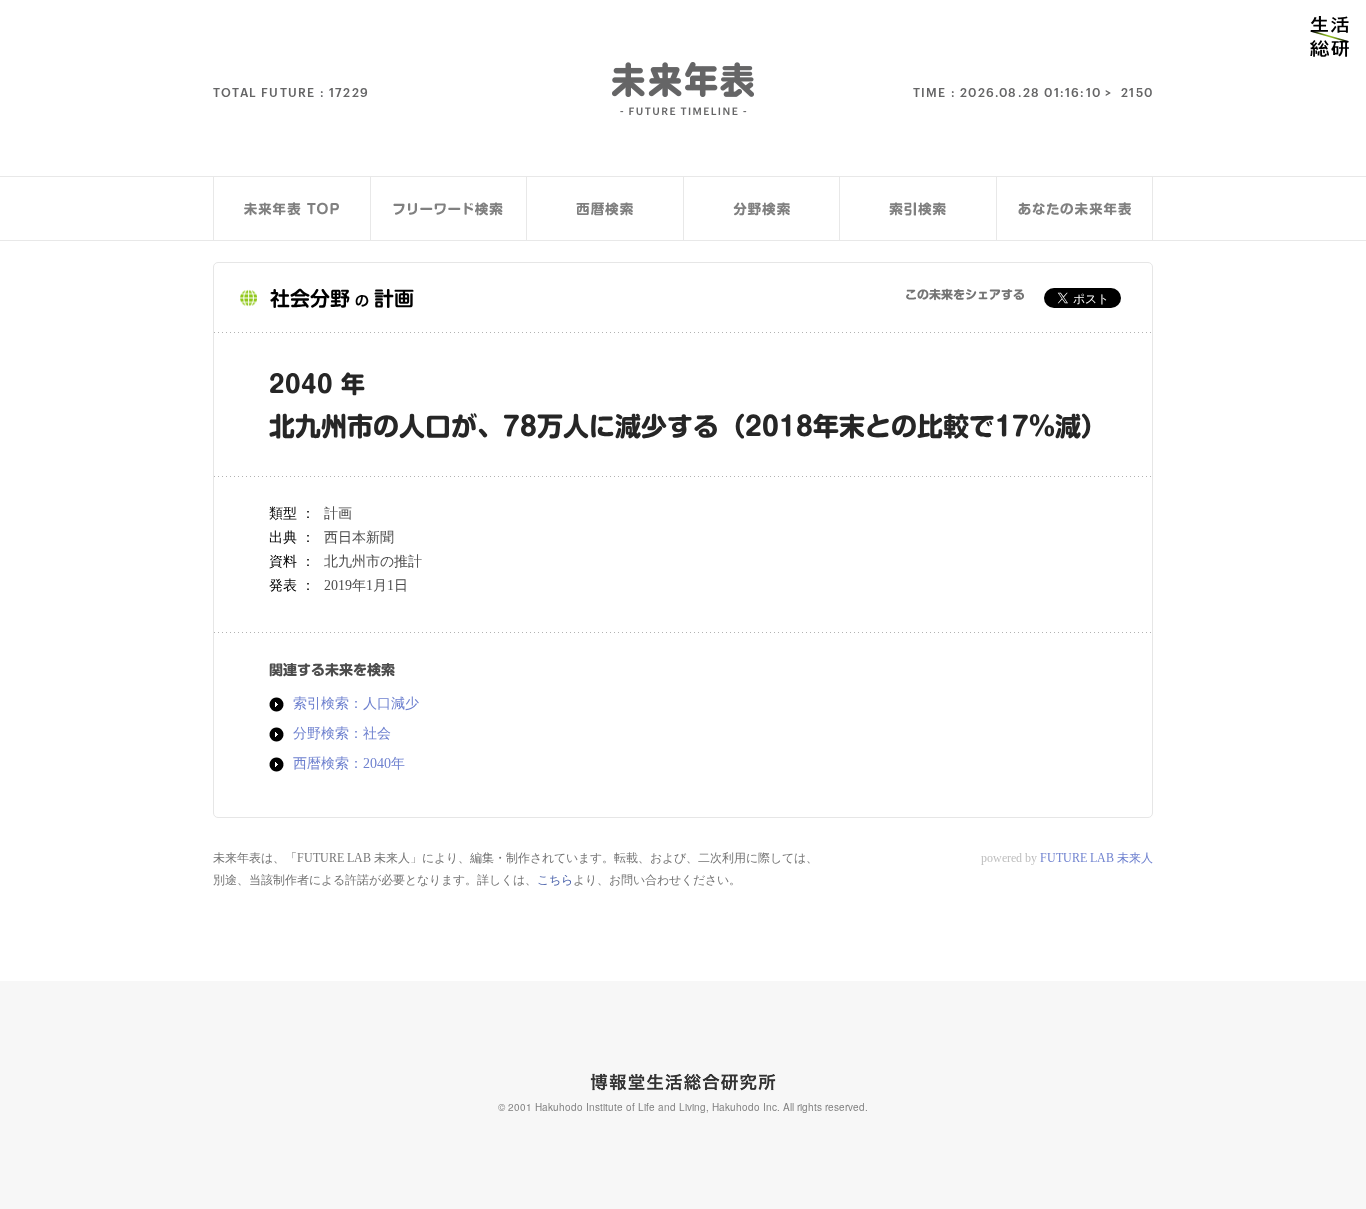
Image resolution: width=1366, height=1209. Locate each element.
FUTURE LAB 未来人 (1096, 858)
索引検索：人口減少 (356, 704)
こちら (555, 880)
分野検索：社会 (342, 734)
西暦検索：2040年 (349, 764)
